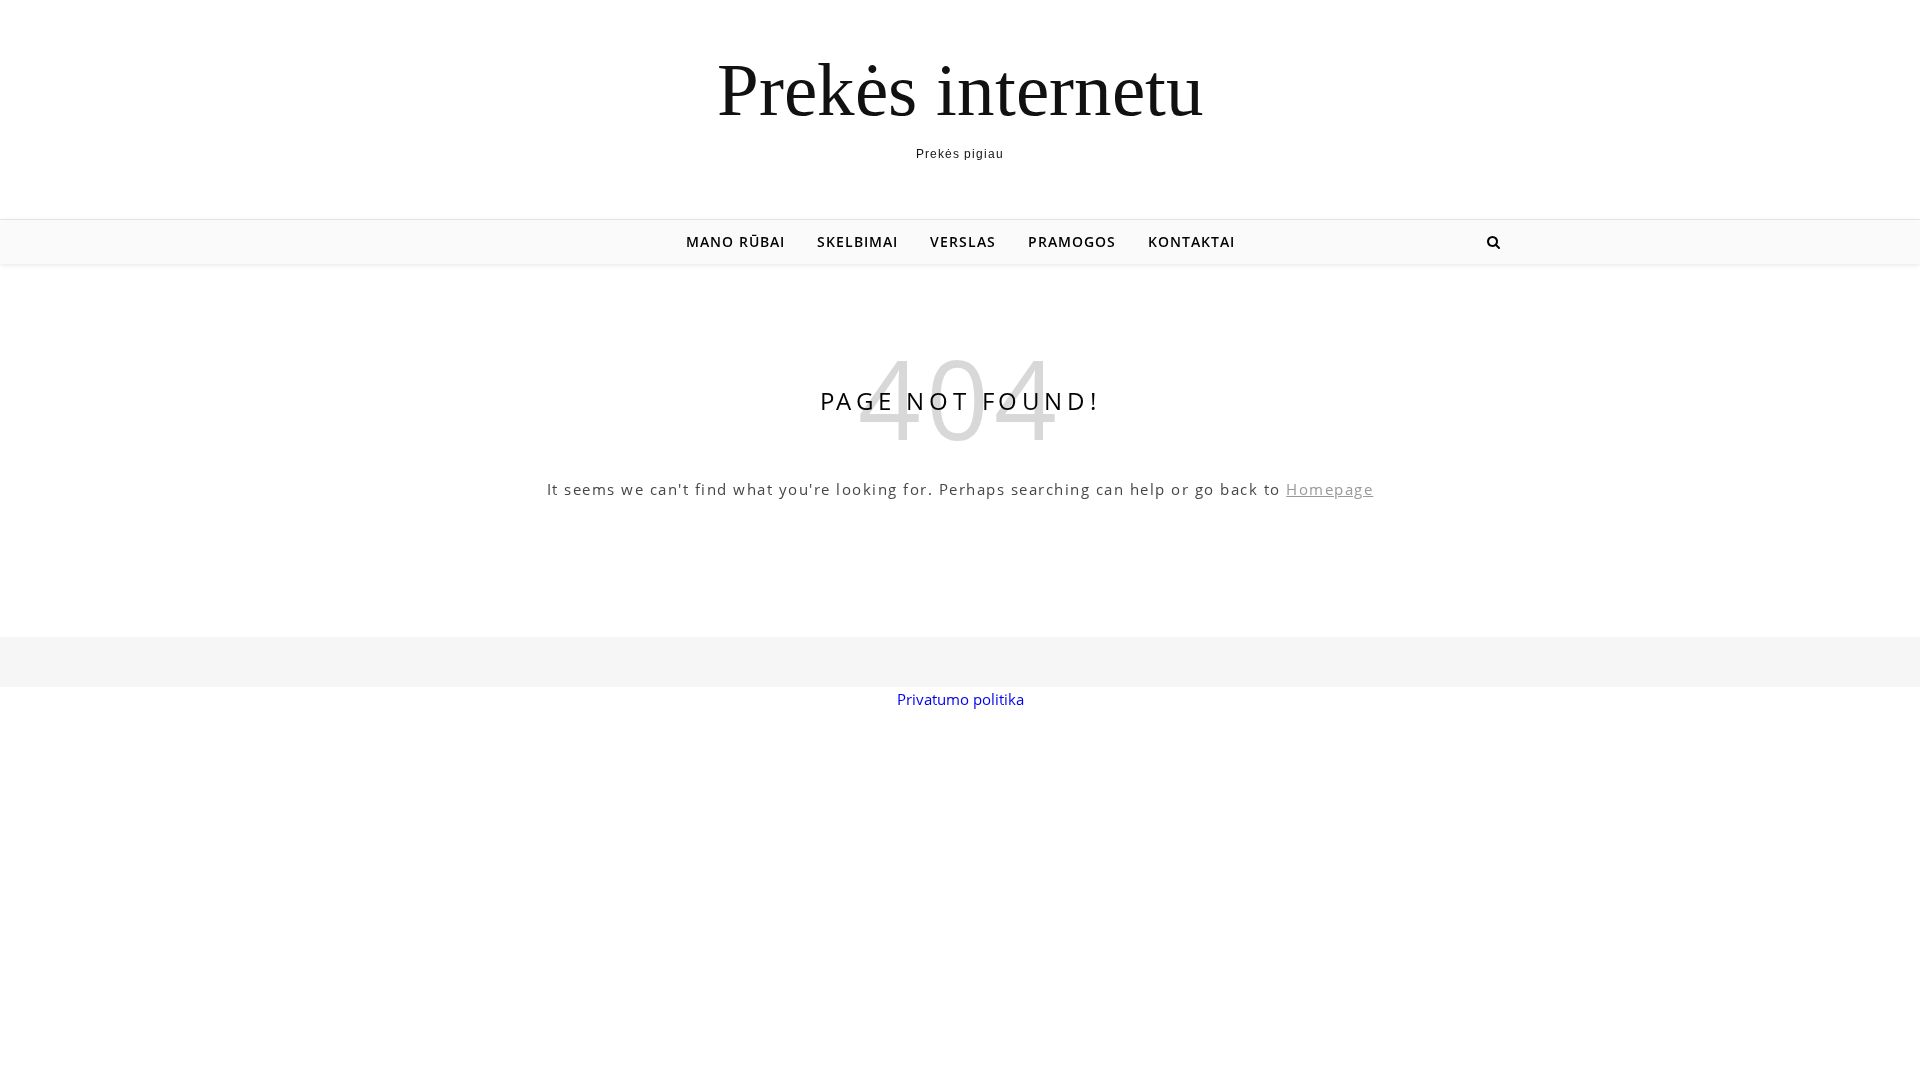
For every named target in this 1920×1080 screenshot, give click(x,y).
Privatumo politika (960, 699)
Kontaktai (1191, 241)
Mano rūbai (735, 241)
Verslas (963, 241)
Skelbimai (857, 241)
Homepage (1329, 489)
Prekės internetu (960, 89)
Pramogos (1072, 241)
